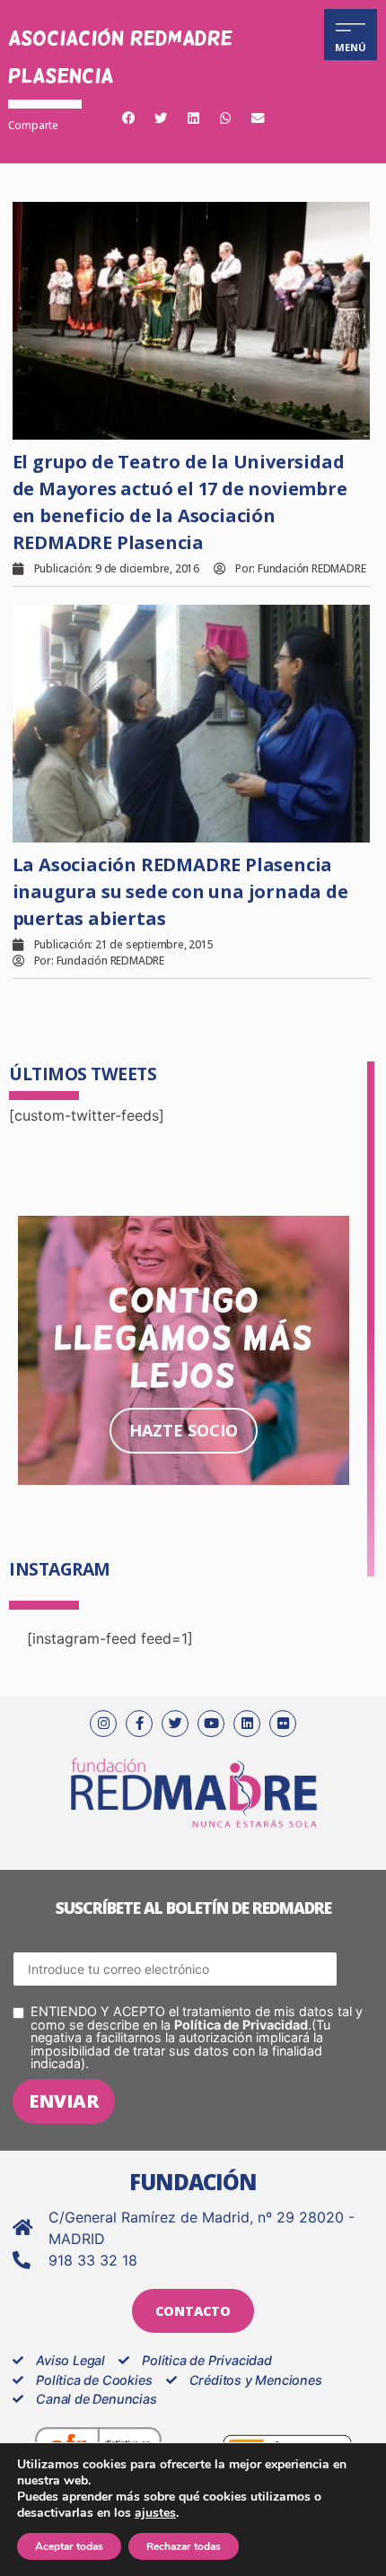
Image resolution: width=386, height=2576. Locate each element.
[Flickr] (283, 1724)
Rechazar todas (184, 2546)
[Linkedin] (247, 1724)
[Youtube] (211, 1724)
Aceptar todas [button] (69, 2546)
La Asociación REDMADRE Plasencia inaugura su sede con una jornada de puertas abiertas (180, 891)
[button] (128, 119)
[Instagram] (103, 1724)
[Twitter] (175, 1724)
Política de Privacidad (241, 2025)
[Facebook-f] (139, 1724)
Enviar (64, 2101)
